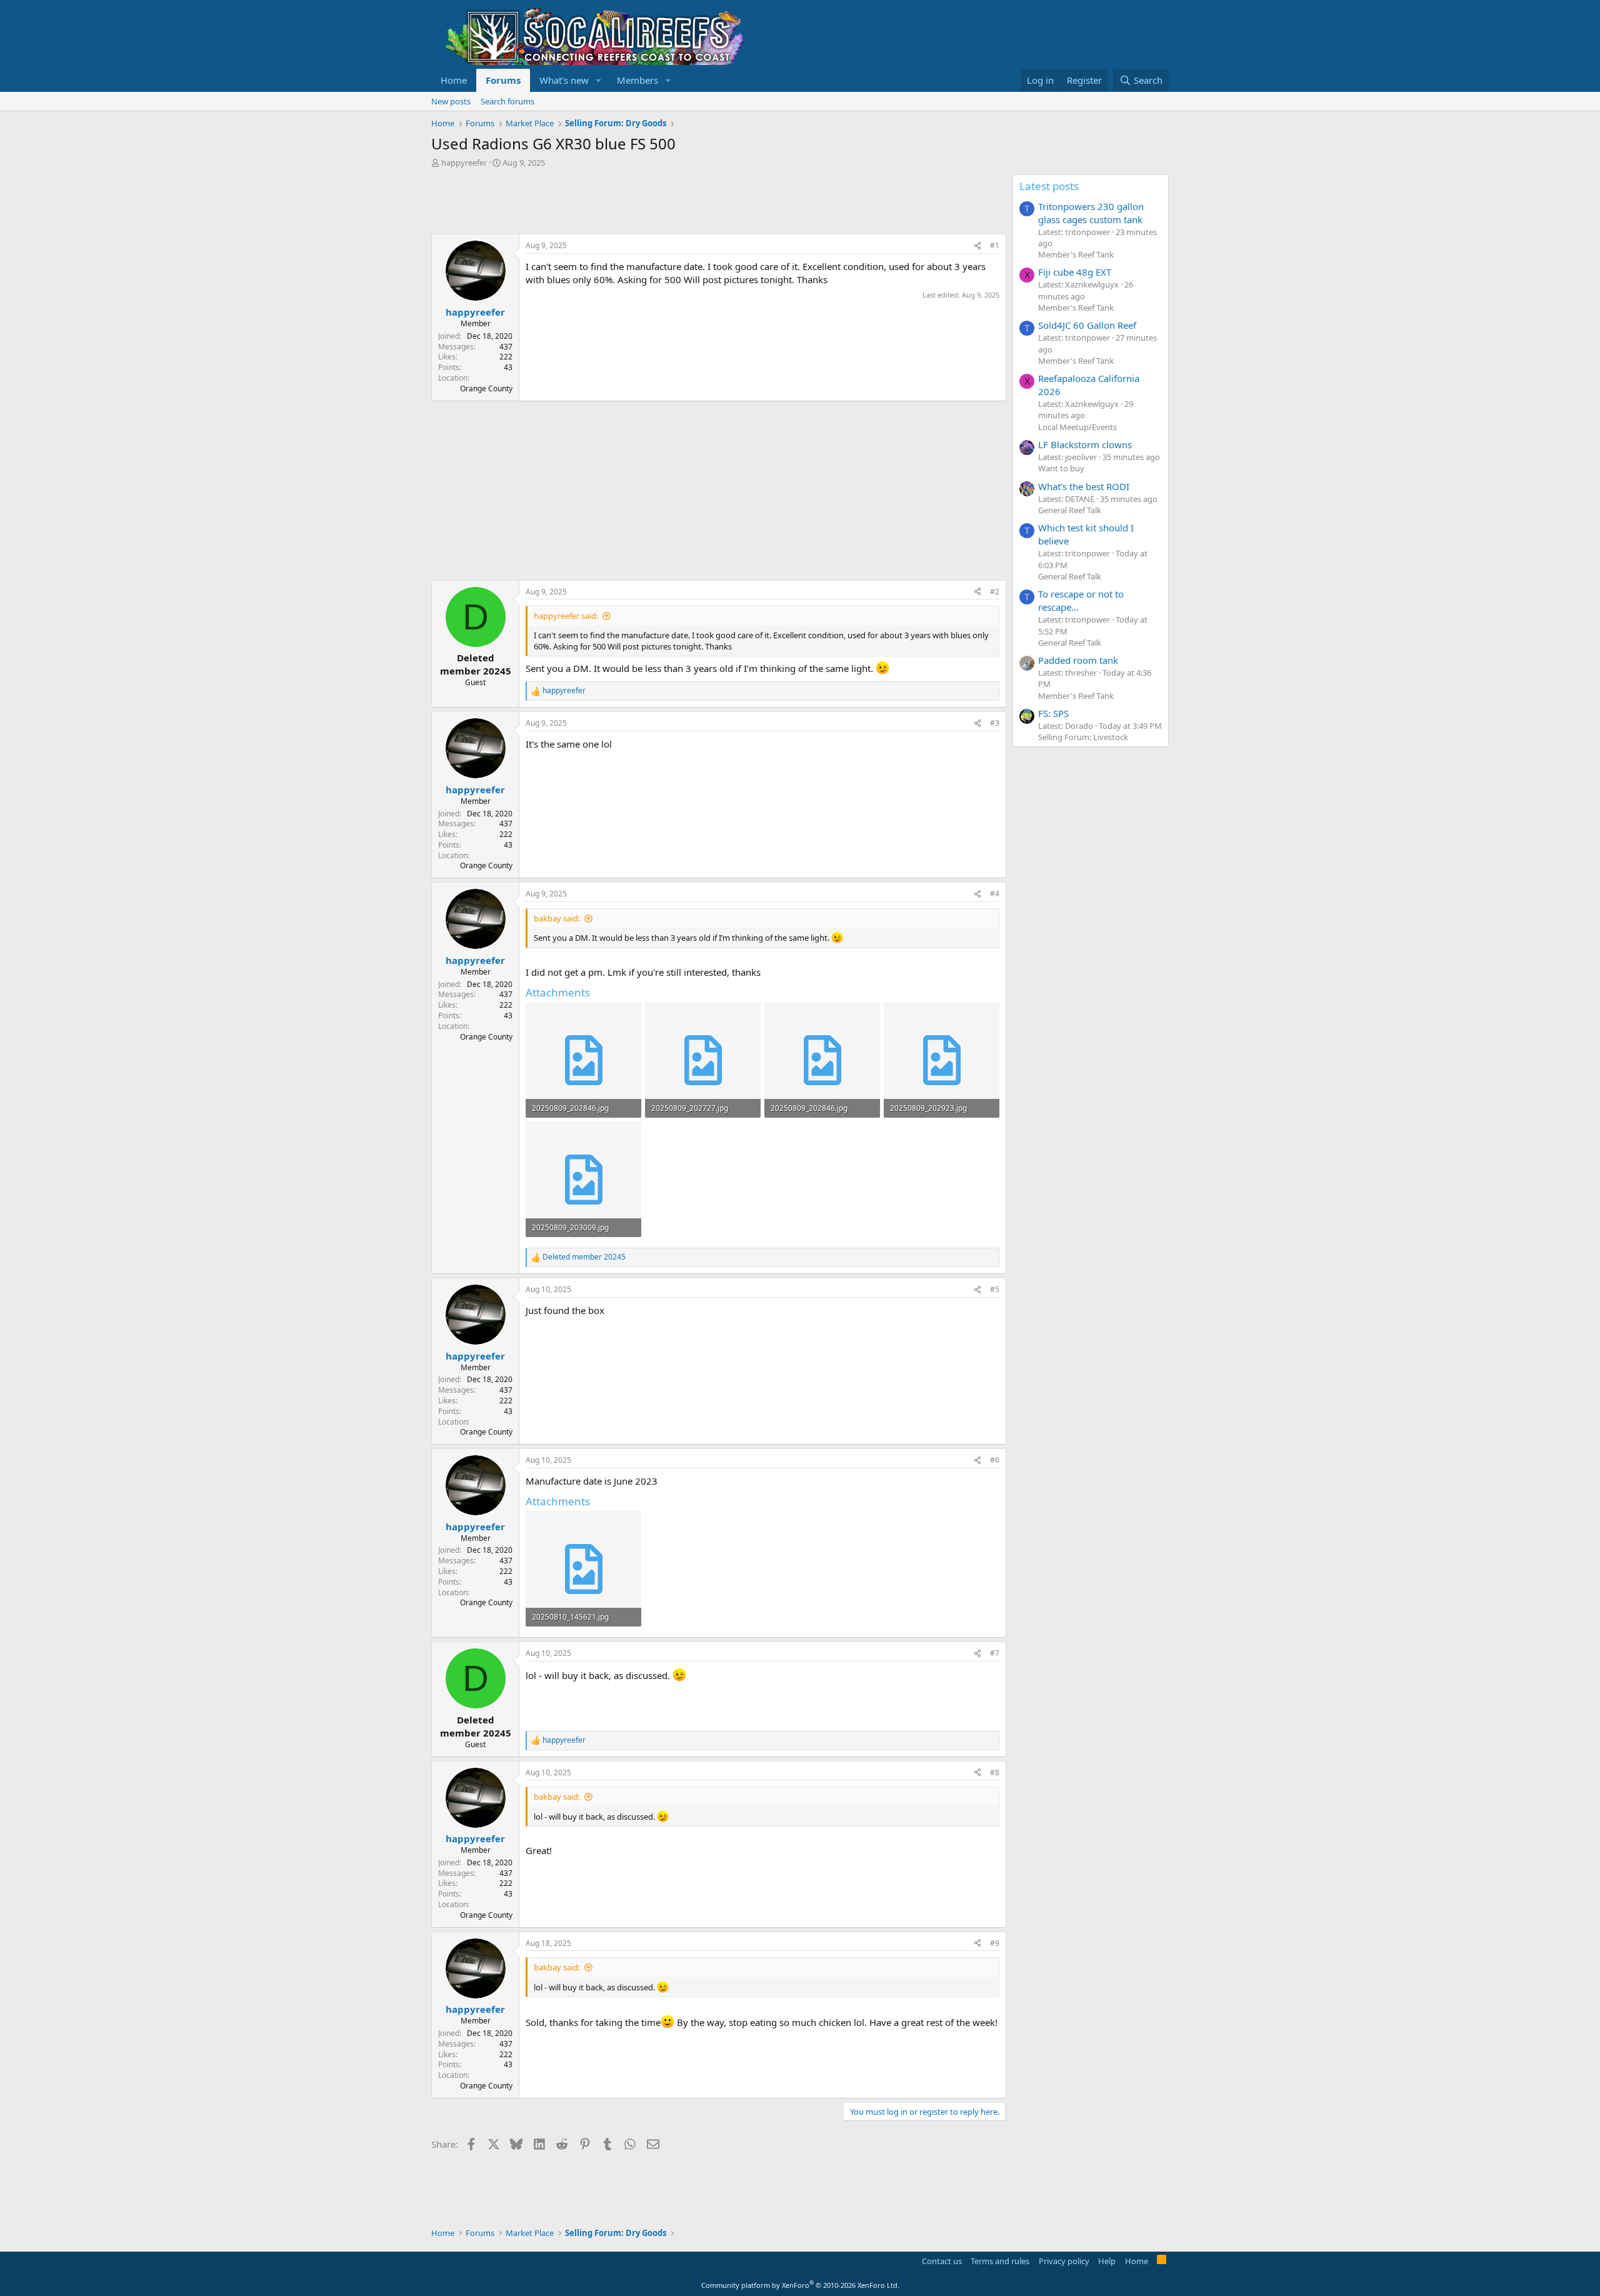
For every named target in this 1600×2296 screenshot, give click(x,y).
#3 (995, 723)
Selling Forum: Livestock (1083, 737)
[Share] (977, 246)
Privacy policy (1064, 2261)
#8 (995, 1772)
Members (637, 80)
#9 (995, 1943)
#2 (995, 592)
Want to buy (1061, 468)
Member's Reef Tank (1076, 254)
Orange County (486, 389)
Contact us (942, 2261)
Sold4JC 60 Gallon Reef (1087, 325)
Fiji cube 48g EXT (1075, 272)
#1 (995, 245)
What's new (564, 80)
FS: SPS (1053, 713)
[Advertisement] (659, 203)
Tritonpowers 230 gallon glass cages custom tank (1091, 213)
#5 (995, 1289)
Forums (503, 80)
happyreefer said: (566, 616)
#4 (995, 894)
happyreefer (464, 163)
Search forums (507, 101)
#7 (995, 1653)
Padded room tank (1078, 660)
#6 (995, 1460)
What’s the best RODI (1084, 486)
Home (454, 80)
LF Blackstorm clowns (1085, 444)
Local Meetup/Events (1077, 427)
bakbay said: (557, 918)
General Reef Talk (1070, 510)
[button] (599, 80)
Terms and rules (1000, 2261)
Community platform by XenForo (800, 2285)
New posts (451, 101)
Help (1107, 2261)
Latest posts (1049, 186)
